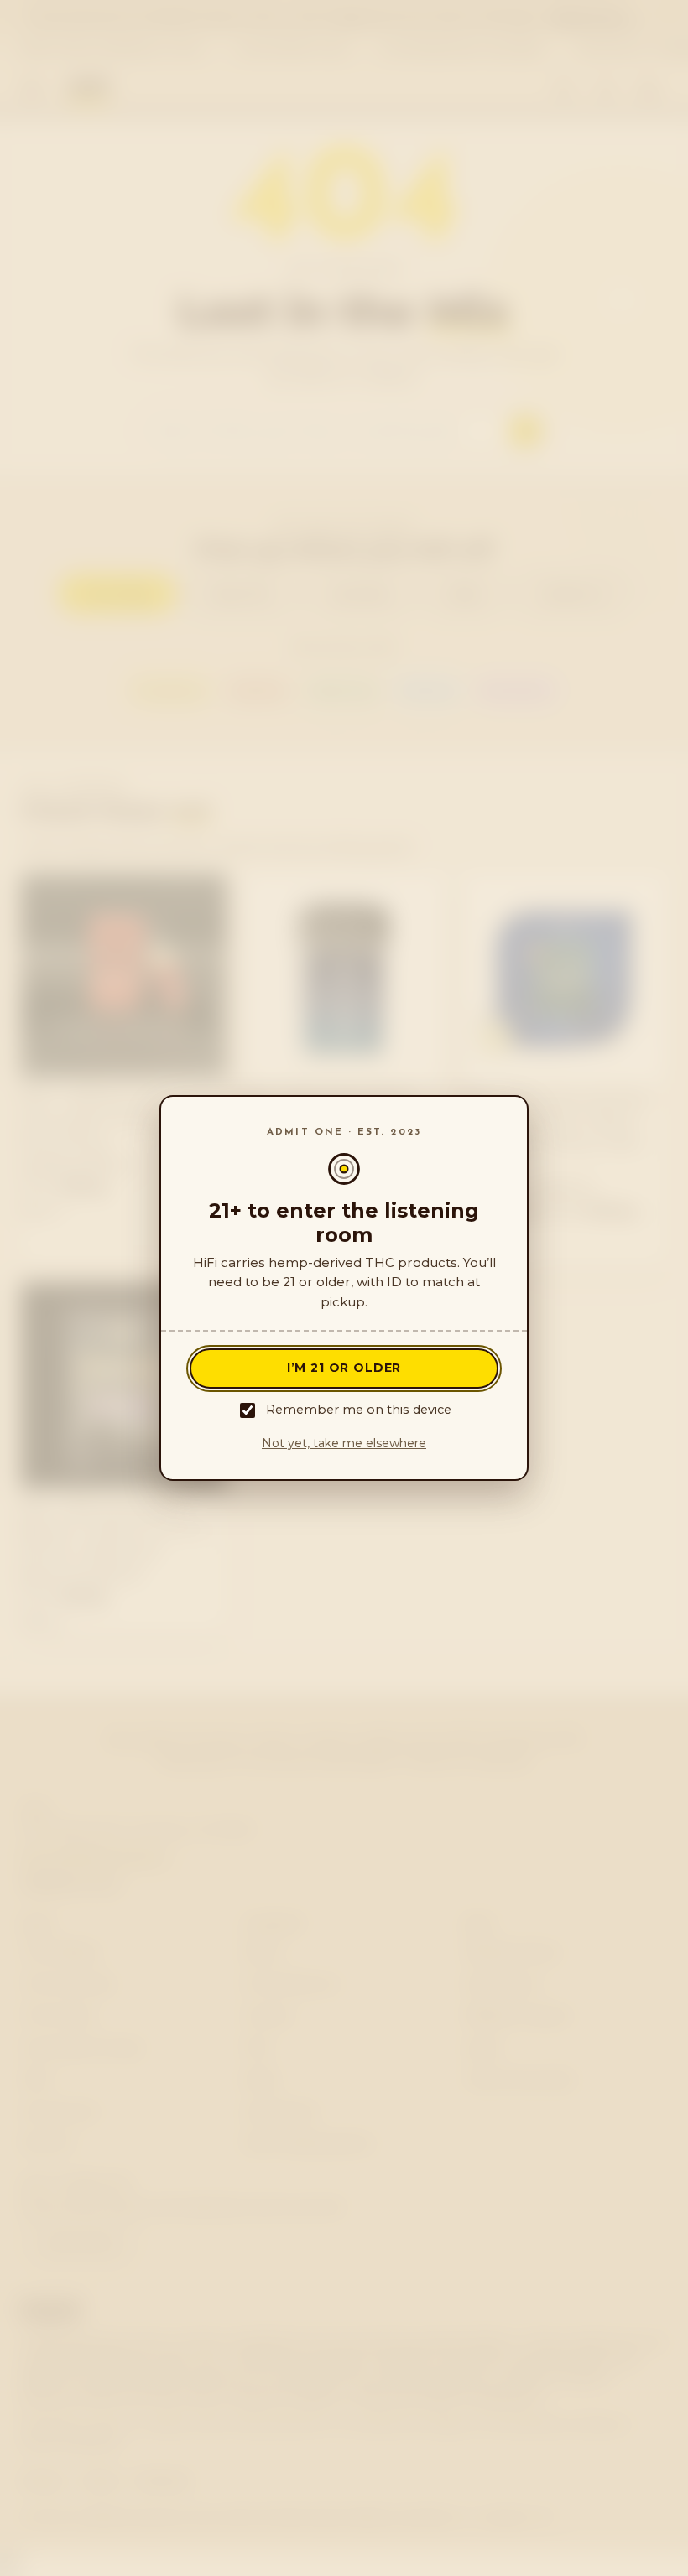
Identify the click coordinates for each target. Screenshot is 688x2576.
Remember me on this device (359, 1410)
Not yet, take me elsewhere (344, 1443)
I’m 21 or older (344, 1368)
